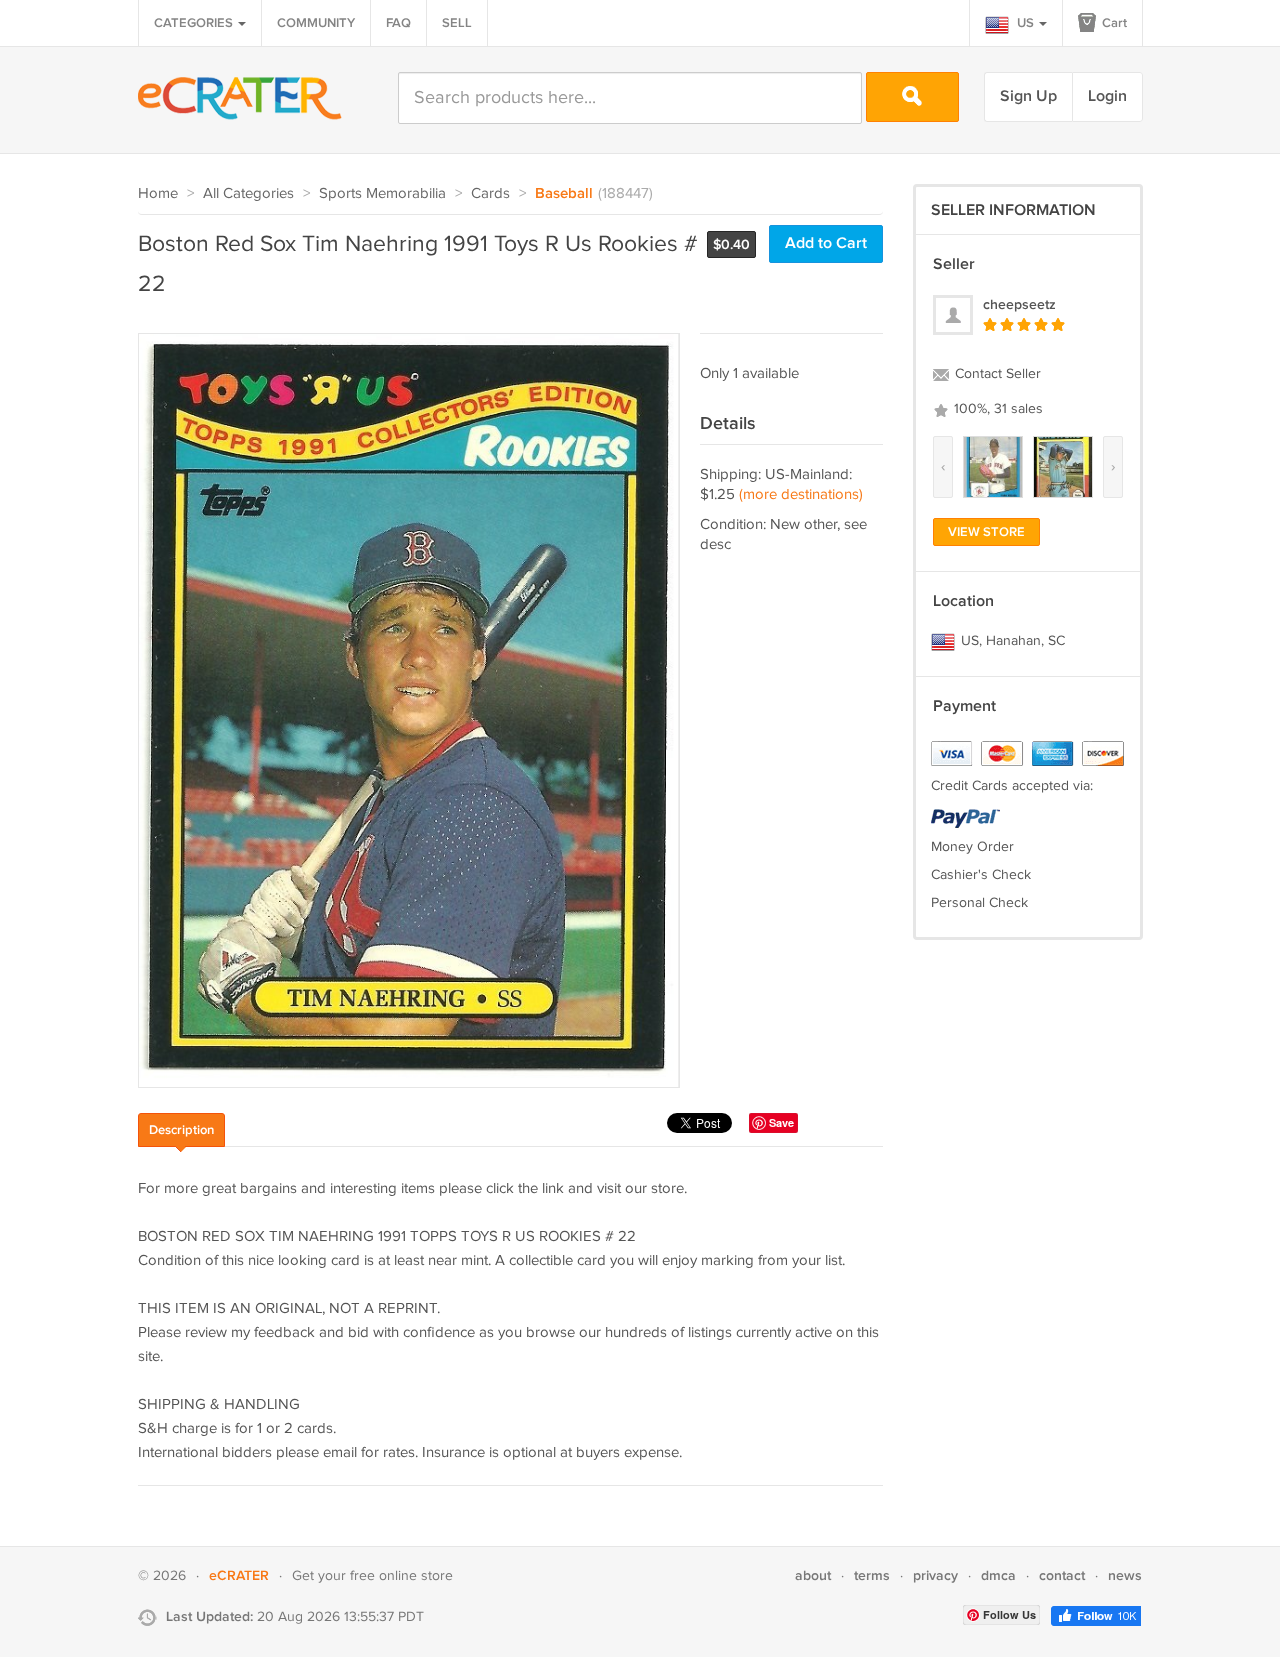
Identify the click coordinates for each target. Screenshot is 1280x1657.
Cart (1113, 23)
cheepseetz (1019, 304)
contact (1062, 1575)
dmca (998, 1575)
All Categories (248, 193)
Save (781, 1122)
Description (181, 1130)
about (813, 1575)
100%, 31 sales (996, 409)
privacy (935, 1575)
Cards (490, 193)
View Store (986, 532)
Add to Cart (826, 243)
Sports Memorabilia (382, 193)
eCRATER (239, 1575)
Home (158, 193)
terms (872, 1575)
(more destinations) (801, 494)
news (1125, 1575)
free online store (401, 1576)
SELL (457, 23)
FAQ (398, 23)
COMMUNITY (316, 23)
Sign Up (1028, 96)
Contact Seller (996, 374)
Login (1107, 96)
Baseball (564, 194)
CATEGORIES (195, 23)
